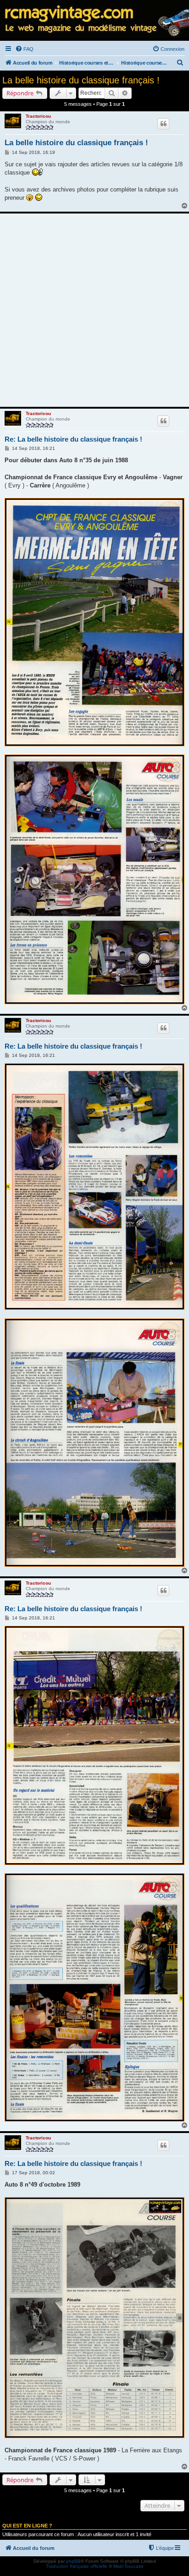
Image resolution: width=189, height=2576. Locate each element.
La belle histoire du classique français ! (81, 80)
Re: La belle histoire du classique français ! (73, 439)
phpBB (73, 2561)
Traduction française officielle (77, 2566)
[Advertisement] (94, 310)
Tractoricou (38, 116)
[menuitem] (24, 49)
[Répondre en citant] (163, 124)
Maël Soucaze (128, 2566)
